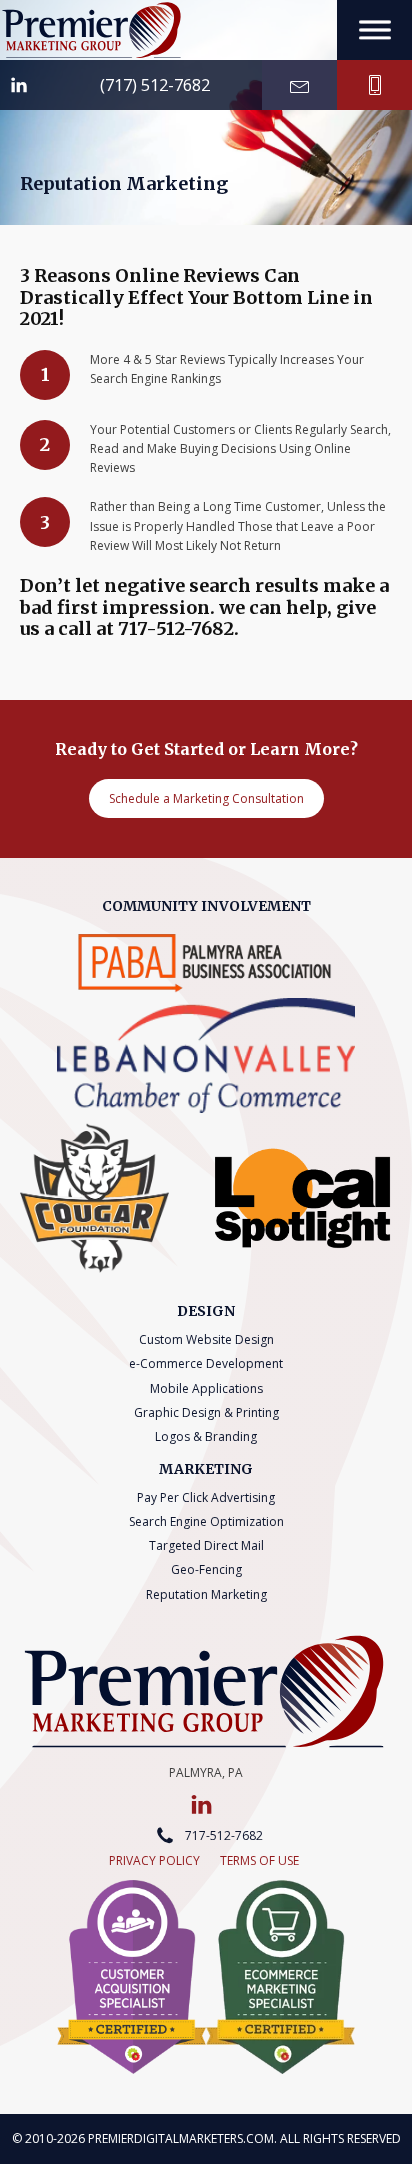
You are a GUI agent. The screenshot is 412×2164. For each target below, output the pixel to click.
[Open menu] (375, 30)
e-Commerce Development (206, 1363)
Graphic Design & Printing (206, 1412)
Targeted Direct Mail (206, 1545)
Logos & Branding (206, 1436)
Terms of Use (259, 1860)
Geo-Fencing (206, 1569)
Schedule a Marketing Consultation (206, 798)
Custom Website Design (206, 1339)
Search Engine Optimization (206, 1521)
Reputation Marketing (206, 1594)
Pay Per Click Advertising (206, 1497)
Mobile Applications (206, 1388)
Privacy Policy (154, 1860)
